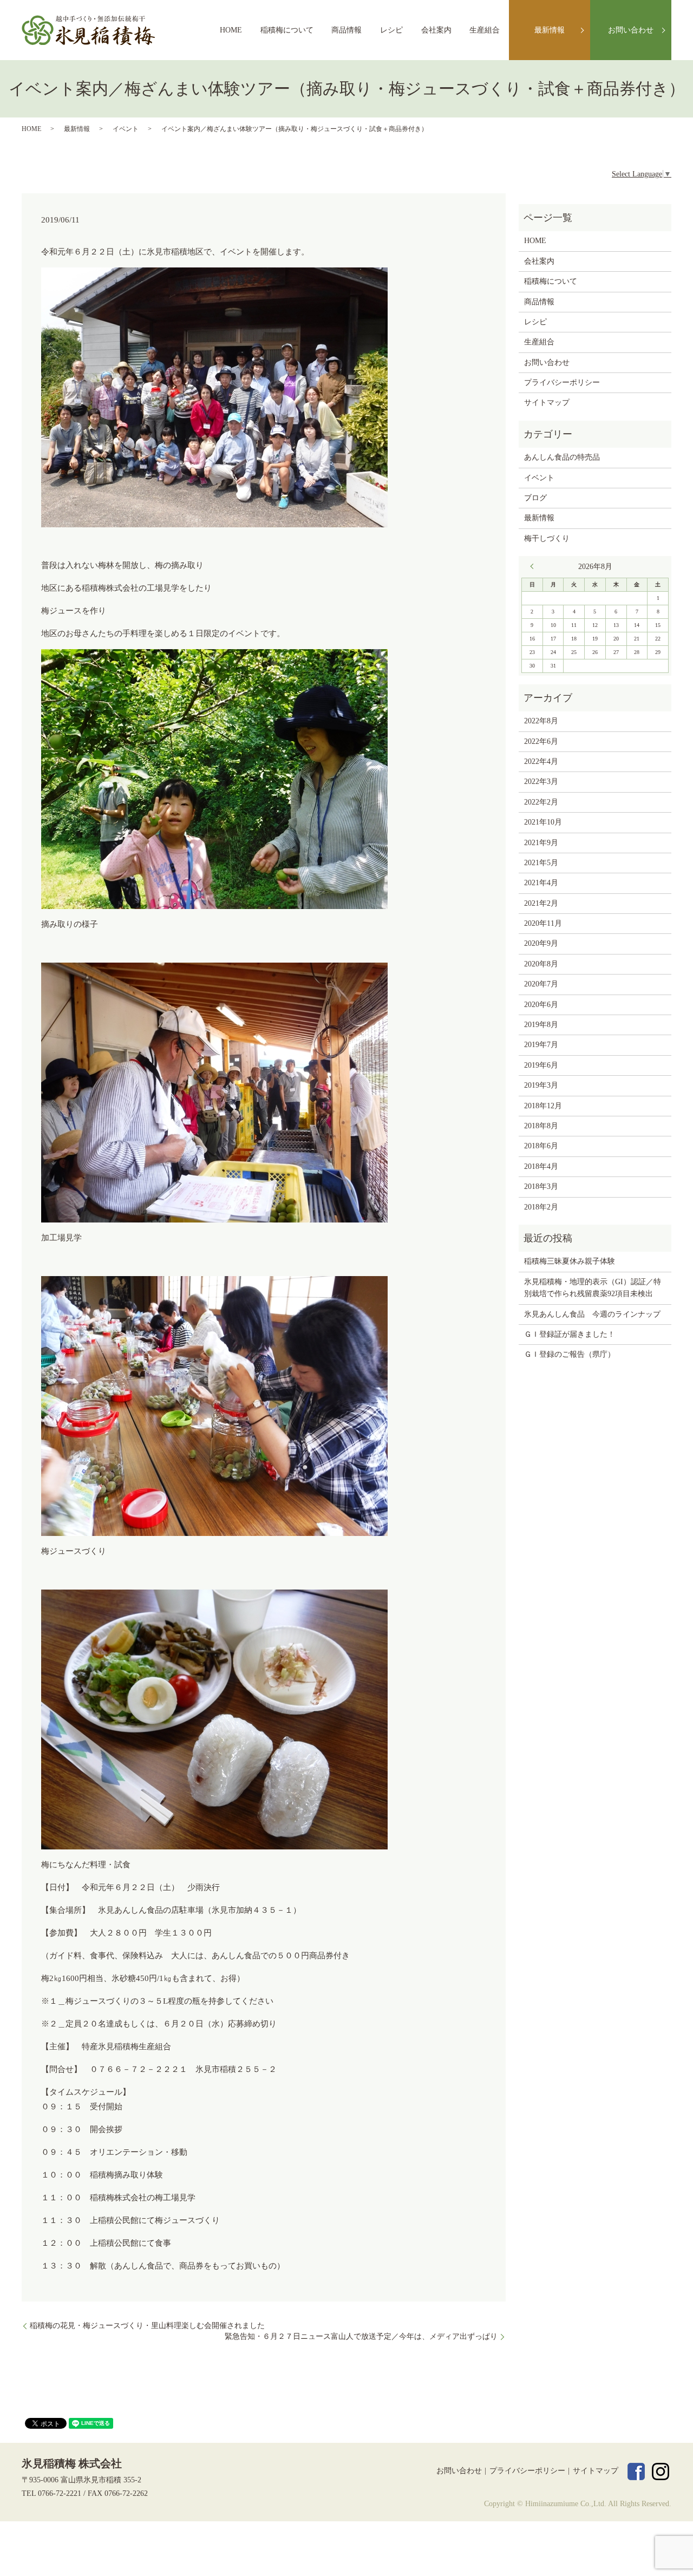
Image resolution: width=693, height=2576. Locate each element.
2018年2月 (541, 1207)
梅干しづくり (547, 538)
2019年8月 (541, 1025)
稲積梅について (287, 30)
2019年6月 (541, 1065)
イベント (126, 129)
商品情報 (346, 30)
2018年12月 (543, 1106)
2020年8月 (541, 964)
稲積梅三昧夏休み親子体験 (570, 1261)
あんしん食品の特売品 (562, 457)
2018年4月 (541, 1166)
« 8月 (534, 566)
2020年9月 (541, 943)
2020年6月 (541, 1005)
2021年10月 (543, 822)
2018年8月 (541, 1126)
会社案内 (436, 30)
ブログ (535, 498)
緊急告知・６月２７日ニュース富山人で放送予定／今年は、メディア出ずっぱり (361, 2336)
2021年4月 (541, 883)
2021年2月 (541, 903)
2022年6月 (541, 741)
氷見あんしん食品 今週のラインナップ (592, 1314)
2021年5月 (541, 863)
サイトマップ (547, 403)
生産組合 (485, 30)
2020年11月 (543, 923)
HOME (231, 30)
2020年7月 (541, 984)
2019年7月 (541, 1045)
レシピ (391, 30)
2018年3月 (541, 1186)
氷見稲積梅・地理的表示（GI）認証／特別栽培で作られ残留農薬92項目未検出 (593, 1288)
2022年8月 (541, 721)
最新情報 (550, 30)
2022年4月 (541, 761)
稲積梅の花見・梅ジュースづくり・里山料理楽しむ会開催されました (147, 2326)
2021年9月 (541, 843)
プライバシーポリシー (562, 383)
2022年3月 (541, 782)
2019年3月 (541, 1085)
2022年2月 (541, 802)
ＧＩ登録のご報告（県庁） (570, 1354)
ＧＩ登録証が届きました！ (570, 1334)
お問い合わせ (631, 30)
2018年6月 (541, 1146)
